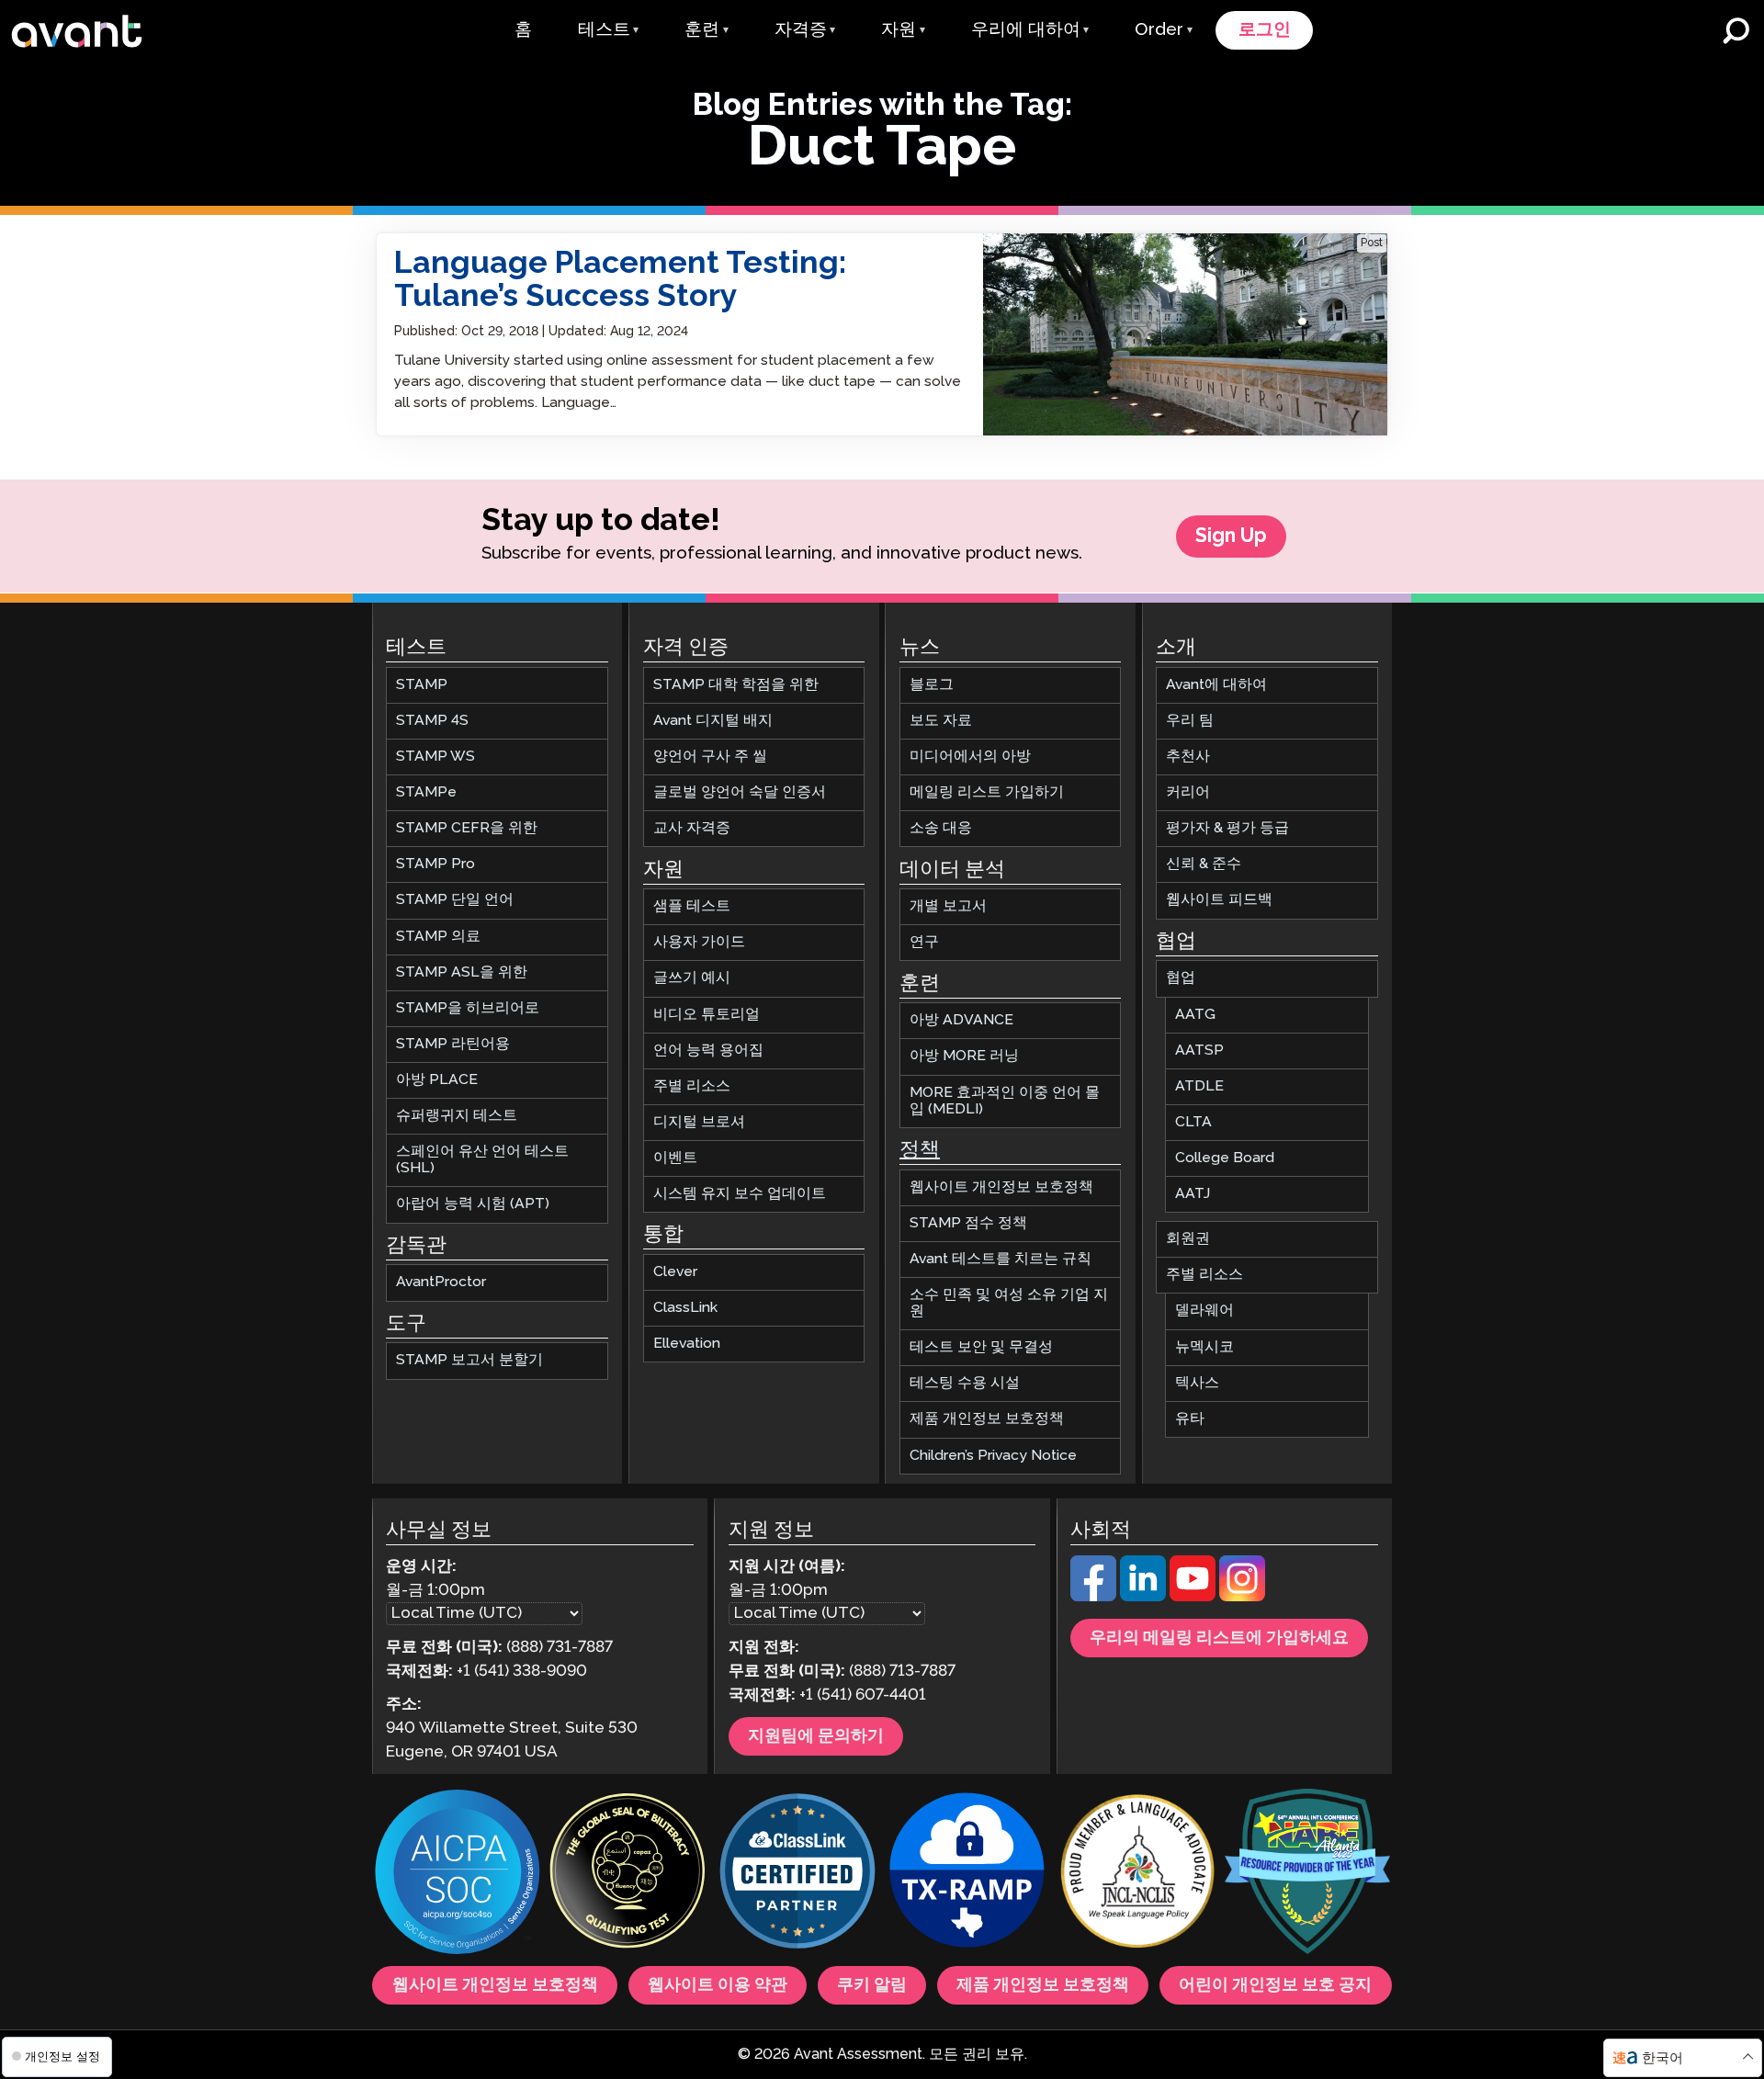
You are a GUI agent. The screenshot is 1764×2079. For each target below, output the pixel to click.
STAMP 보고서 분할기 (469, 1360)
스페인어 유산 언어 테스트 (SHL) (482, 1160)
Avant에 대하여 (1216, 685)
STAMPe (426, 792)
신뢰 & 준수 (1204, 864)
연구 (924, 942)
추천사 (1188, 757)
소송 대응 (941, 828)
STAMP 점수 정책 (968, 1223)
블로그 (932, 685)
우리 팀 (1190, 721)
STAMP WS (435, 757)
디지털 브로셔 (699, 1122)
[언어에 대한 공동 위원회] (1137, 1874)
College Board (1225, 1158)
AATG (1195, 1014)
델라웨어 (1204, 1311)
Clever (675, 1272)
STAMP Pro (435, 864)
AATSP (1199, 1051)
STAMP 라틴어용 (453, 1044)
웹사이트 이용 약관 (718, 1985)
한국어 (1662, 2058)
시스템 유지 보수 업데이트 (740, 1194)
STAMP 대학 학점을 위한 (736, 685)
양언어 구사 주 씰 (710, 757)
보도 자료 (941, 721)
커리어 (1188, 792)
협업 (1181, 978)
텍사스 (1197, 1383)
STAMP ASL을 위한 (462, 972)
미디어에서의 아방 (970, 757)
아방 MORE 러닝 (964, 1056)
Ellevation (687, 1344)
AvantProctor (441, 1282)
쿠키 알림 (872, 1985)
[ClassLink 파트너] (797, 1874)
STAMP (422, 685)
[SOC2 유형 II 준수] (458, 1874)
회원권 (1188, 1239)
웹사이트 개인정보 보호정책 (1001, 1187)
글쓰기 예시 (692, 978)
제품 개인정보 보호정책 (987, 1419)
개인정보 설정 (61, 2056)
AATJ (1193, 1194)
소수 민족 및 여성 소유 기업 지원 (1009, 1303)
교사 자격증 (692, 828)
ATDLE (1199, 1086)
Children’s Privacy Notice (993, 1455)
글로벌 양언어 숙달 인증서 (740, 792)
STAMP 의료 (438, 936)
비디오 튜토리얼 (707, 1014)
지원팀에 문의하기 (816, 1736)
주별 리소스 (692, 1086)
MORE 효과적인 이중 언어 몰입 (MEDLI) (1005, 1100)
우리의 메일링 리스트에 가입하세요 (1219, 1638)
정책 (920, 1150)
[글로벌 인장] (628, 1874)
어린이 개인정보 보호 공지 (1275, 1985)
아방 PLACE (437, 1080)
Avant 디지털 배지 (713, 721)
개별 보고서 (948, 906)
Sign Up (1231, 537)
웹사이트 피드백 (1219, 900)
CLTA (1193, 1122)
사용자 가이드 (699, 942)
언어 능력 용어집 (708, 1051)
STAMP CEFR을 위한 (467, 828)
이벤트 (675, 1158)
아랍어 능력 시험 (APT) (473, 1204)
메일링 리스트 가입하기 (987, 792)
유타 (1190, 1419)
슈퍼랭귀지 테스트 (457, 1116)
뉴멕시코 (1204, 1346)
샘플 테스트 (692, 906)
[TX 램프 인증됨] (967, 1874)
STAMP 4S (432, 721)
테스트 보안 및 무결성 (981, 1347)
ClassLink (685, 1308)
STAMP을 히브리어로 (468, 1008)
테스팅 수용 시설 (965, 1383)
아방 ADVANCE (961, 1020)
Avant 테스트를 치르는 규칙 (1001, 1259)
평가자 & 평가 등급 (1227, 828)
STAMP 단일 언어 (455, 900)
